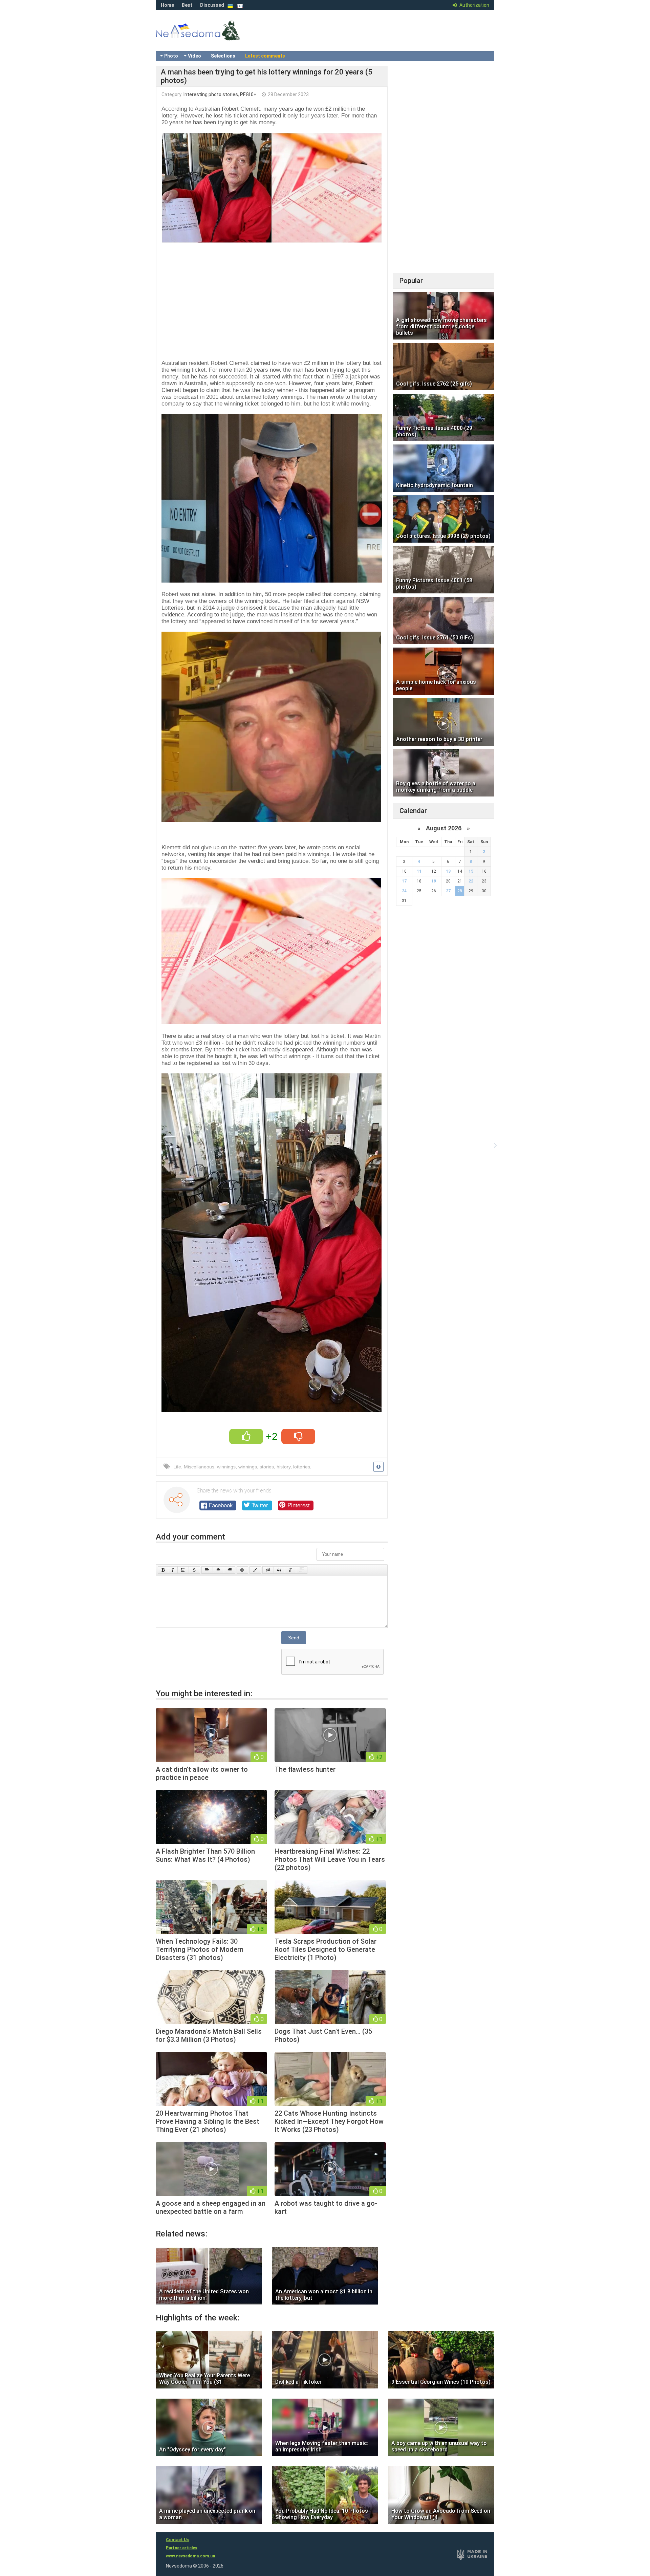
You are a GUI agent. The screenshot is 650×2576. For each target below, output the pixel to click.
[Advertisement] (272, 299)
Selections (223, 56)
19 (434, 881)
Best (187, 5)
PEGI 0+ (248, 94)
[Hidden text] (268, 1570)
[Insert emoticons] (242, 1570)
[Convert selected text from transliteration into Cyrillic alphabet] (290, 1570)
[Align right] (230, 1570)
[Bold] (163, 1570)
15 (471, 871)
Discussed (212, 5)
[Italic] (173, 1570)
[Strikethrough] (194, 1570)
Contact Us (177, 2540)
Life (177, 1467)
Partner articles (182, 2548)
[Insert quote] (279, 1570)
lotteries (302, 1467)
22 (471, 881)
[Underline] (183, 1570)
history (284, 1467)
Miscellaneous (199, 1467)
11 (419, 871)
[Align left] (207, 1570)
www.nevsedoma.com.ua (190, 2556)
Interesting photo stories (211, 94)
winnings (226, 1467)
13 (448, 871)
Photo (171, 56)
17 (404, 881)
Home (167, 5)
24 (404, 891)
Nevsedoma (210, 37)
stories (267, 1467)
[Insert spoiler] (302, 1570)
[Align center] (218, 1570)
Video (194, 56)
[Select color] (255, 1570)
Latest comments (265, 56)
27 (448, 891)
